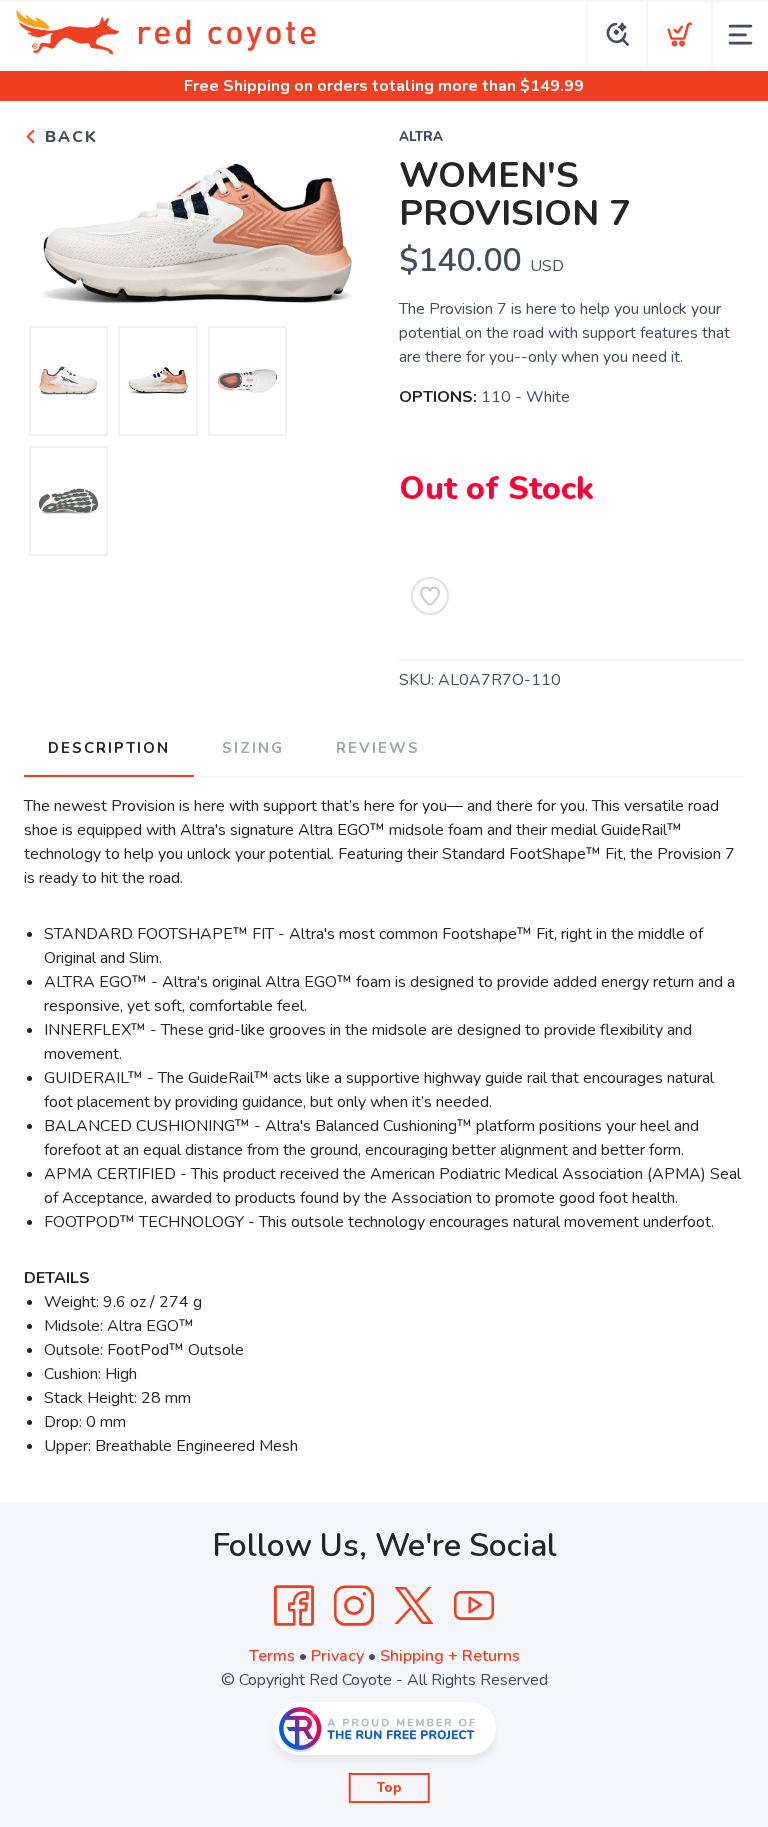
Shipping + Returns (450, 1656)
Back (68, 137)
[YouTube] (474, 1606)
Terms (272, 1656)
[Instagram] (354, 1606)
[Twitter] (414, 1606)
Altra (421, 137)
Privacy (337, 1656)
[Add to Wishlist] (430, 596)
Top (389, 1788)
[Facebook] (294, 1606)
